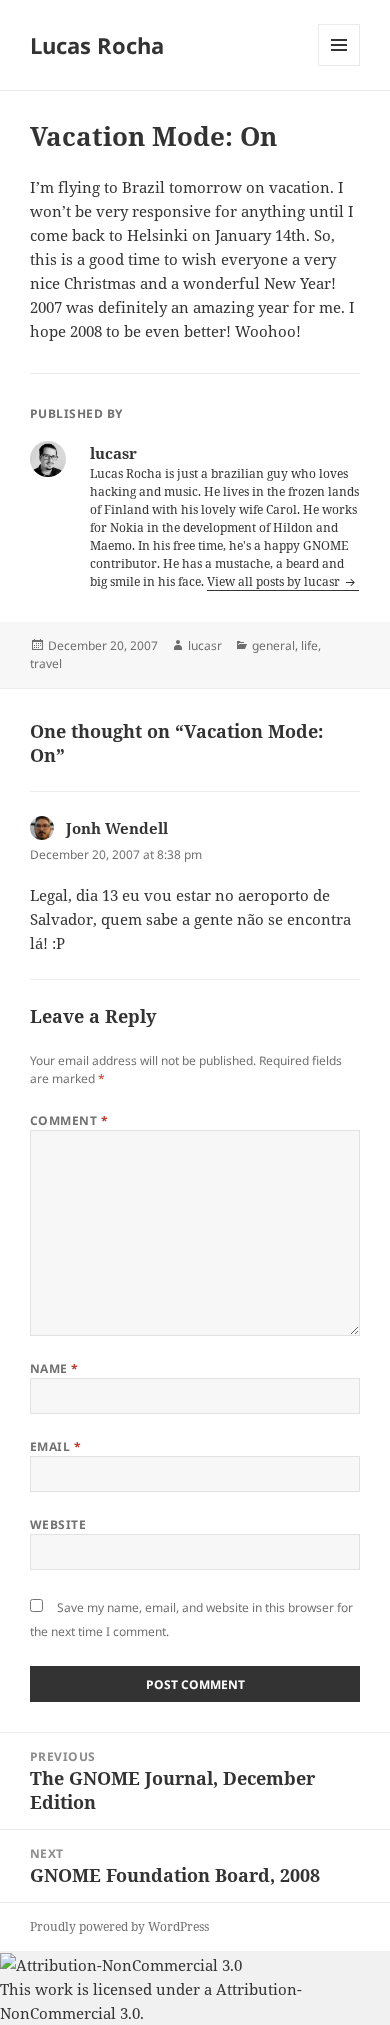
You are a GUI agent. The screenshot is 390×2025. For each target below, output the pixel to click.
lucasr (205, 645)
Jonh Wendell (117, 828)
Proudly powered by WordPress (119, 1926)
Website (58, 1524)
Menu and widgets (339, 65)
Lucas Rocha (97, 45)
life (309, 645)
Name (54, 1368)
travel (46, 663)
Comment (69, 1120)
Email (55, 1446)
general (273, 645)
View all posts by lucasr (275, 581)
